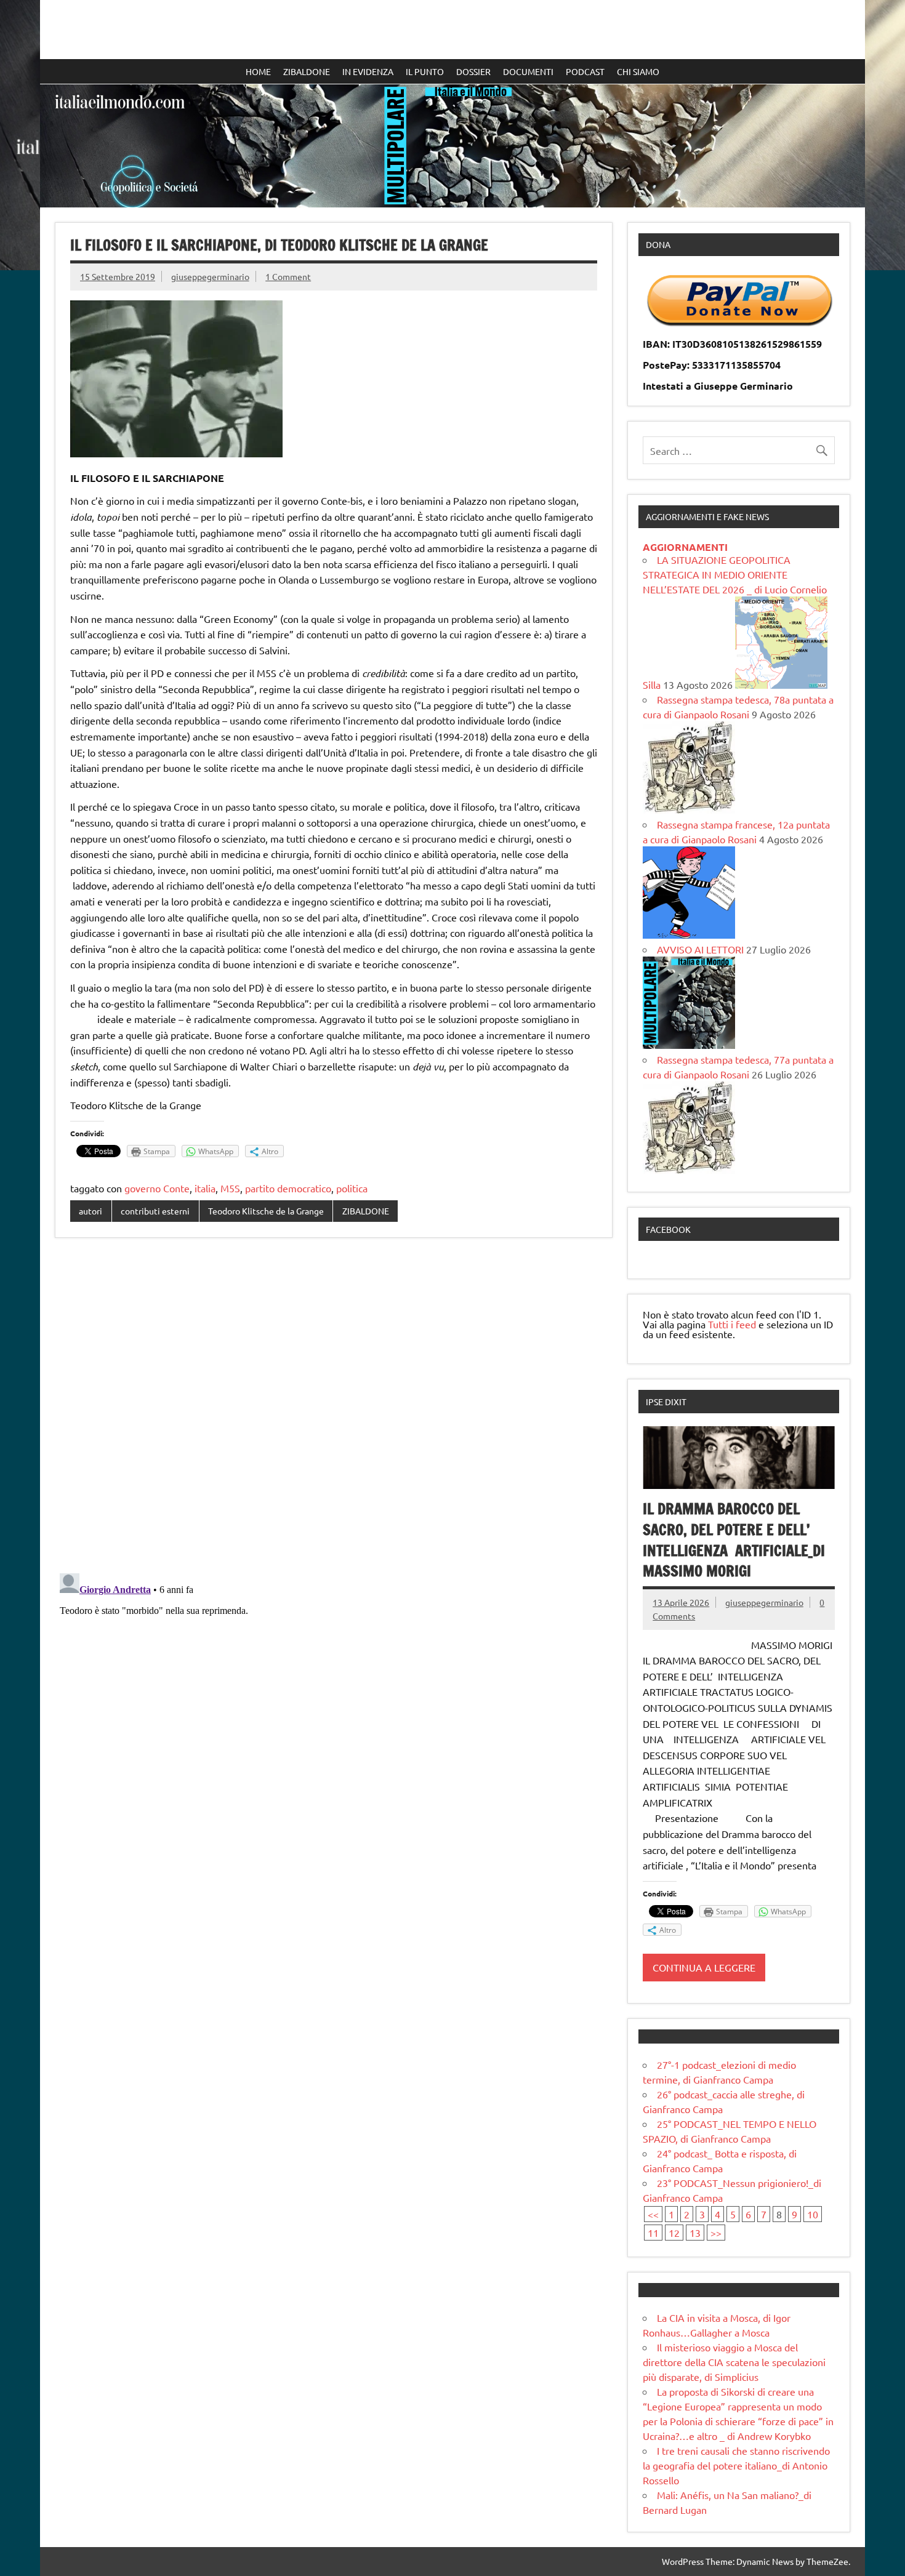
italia (205, 1188)
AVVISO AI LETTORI (700, 949)
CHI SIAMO (638, 71)
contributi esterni (155, 1211)
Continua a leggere (704, 1967)
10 (813, 2214)
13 (695, 2233)
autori (90, 1211)
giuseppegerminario (210, 276)
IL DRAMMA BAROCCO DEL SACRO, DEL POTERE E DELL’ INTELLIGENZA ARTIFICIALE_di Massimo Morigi (734, 1540)
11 (653, 2233)
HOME (258, 71)
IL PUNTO (425, 71)
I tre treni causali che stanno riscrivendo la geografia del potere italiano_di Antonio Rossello (736, 2465)
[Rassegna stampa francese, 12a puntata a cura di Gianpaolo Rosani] (689, 934)
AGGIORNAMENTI (685, 547)
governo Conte (157, 1188)
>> (716, 2233)
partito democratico (288, 1188)
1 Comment (288, 276)
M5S (230, 1188)
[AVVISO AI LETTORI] (689, 1045)
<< (653, 2214)
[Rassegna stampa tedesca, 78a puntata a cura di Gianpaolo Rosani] (689, 809)
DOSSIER (473, 71)
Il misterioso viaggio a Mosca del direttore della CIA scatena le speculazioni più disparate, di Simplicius (734, 2362)
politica (352, 1188)
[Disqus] (334, 1406)
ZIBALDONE (307, 71)
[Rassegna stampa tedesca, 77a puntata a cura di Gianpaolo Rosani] (689, 1170)
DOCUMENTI (528, 71)
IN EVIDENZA (368, 71)
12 (674, 2233)
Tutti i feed (732, 1324)
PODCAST (585, 71)
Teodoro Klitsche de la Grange (266, 1211)
